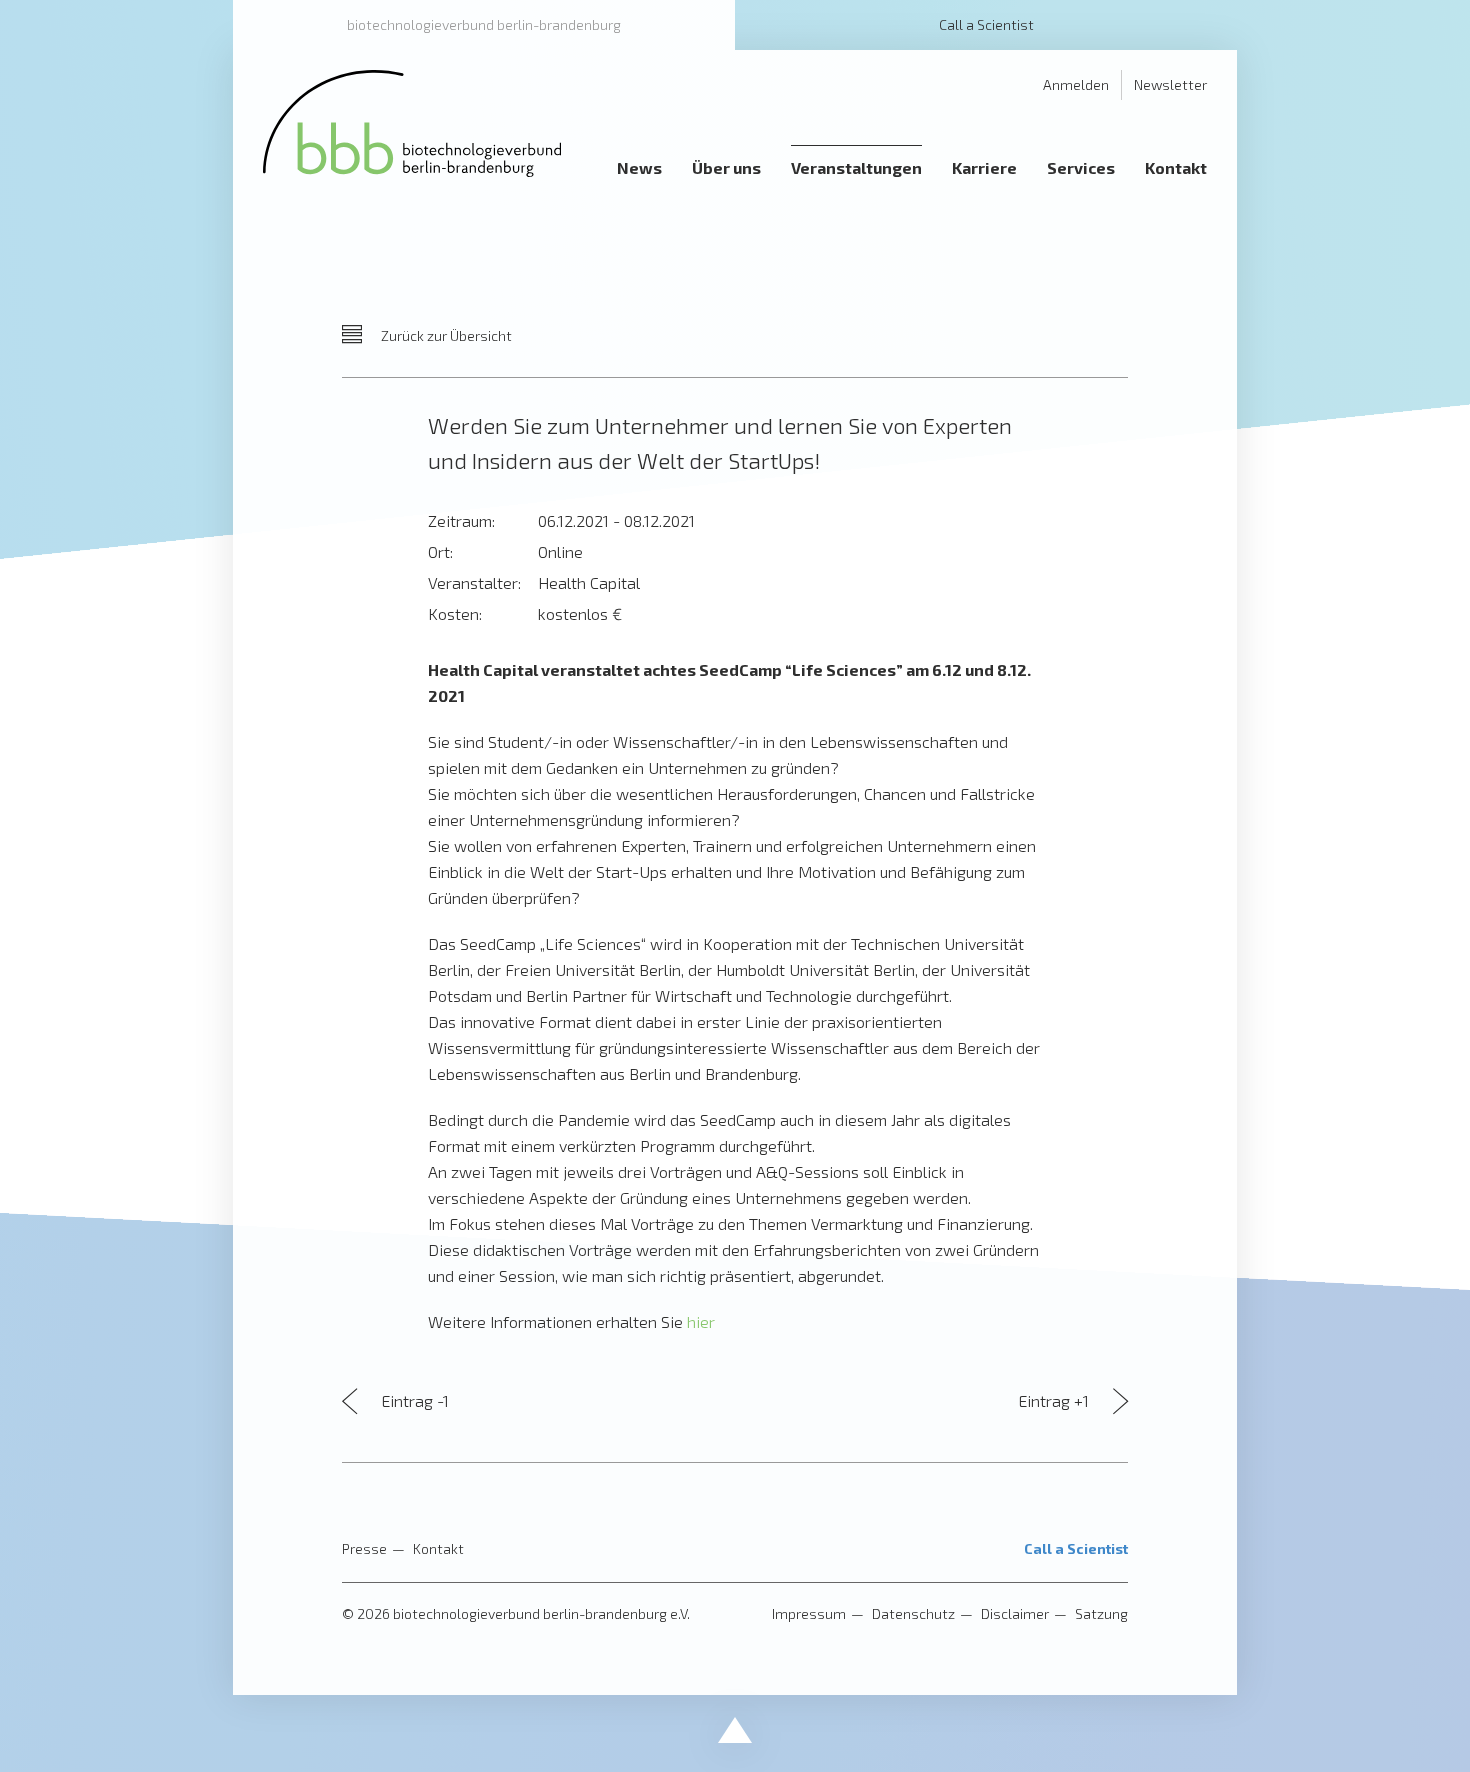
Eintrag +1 (1055, 1400)
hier (701, 1321)
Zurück (445, 335)
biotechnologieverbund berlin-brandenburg (484, 24)
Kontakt (438, 1548)
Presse (364, 1548)
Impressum (809, 1613)
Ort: (440, 551)
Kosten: (455, 613)
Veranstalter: (474, 582)
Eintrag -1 (413, 1400)
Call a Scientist (986, 24)
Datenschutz (913, 1613)
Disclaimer (1015, 1613)
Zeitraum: (461, 520)
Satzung (1101, 1613)
